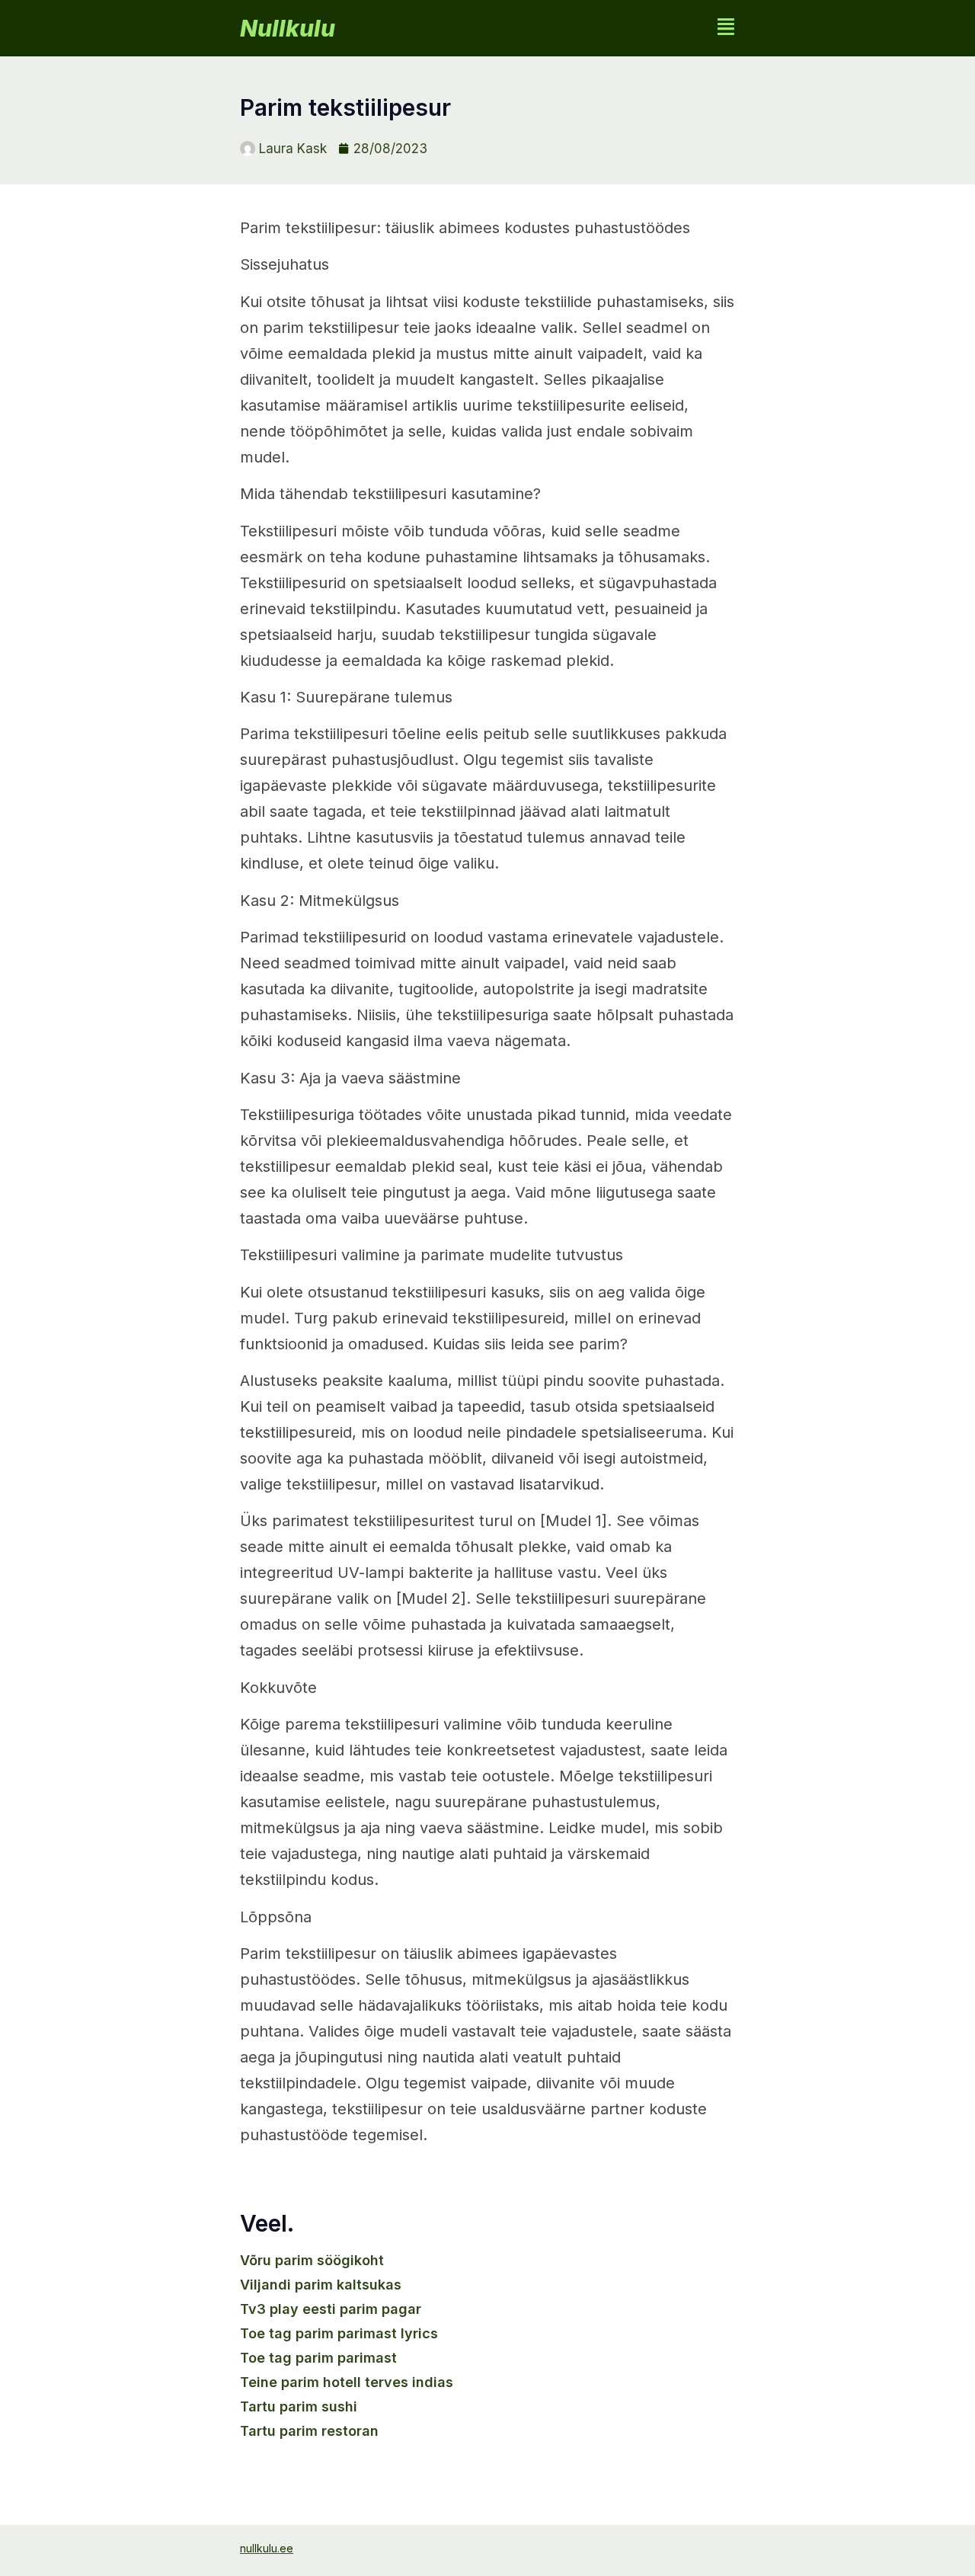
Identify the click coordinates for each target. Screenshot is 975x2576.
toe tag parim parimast (318, 2358)
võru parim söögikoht (312, 2260)
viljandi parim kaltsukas (321, 2285)
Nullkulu (288, 28)
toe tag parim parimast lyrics (339, 2333)
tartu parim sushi (299, 2406)
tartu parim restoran (309, 2431)
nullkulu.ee (267, 2548)
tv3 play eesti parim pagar (331, 2309)
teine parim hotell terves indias (347, 2382)
